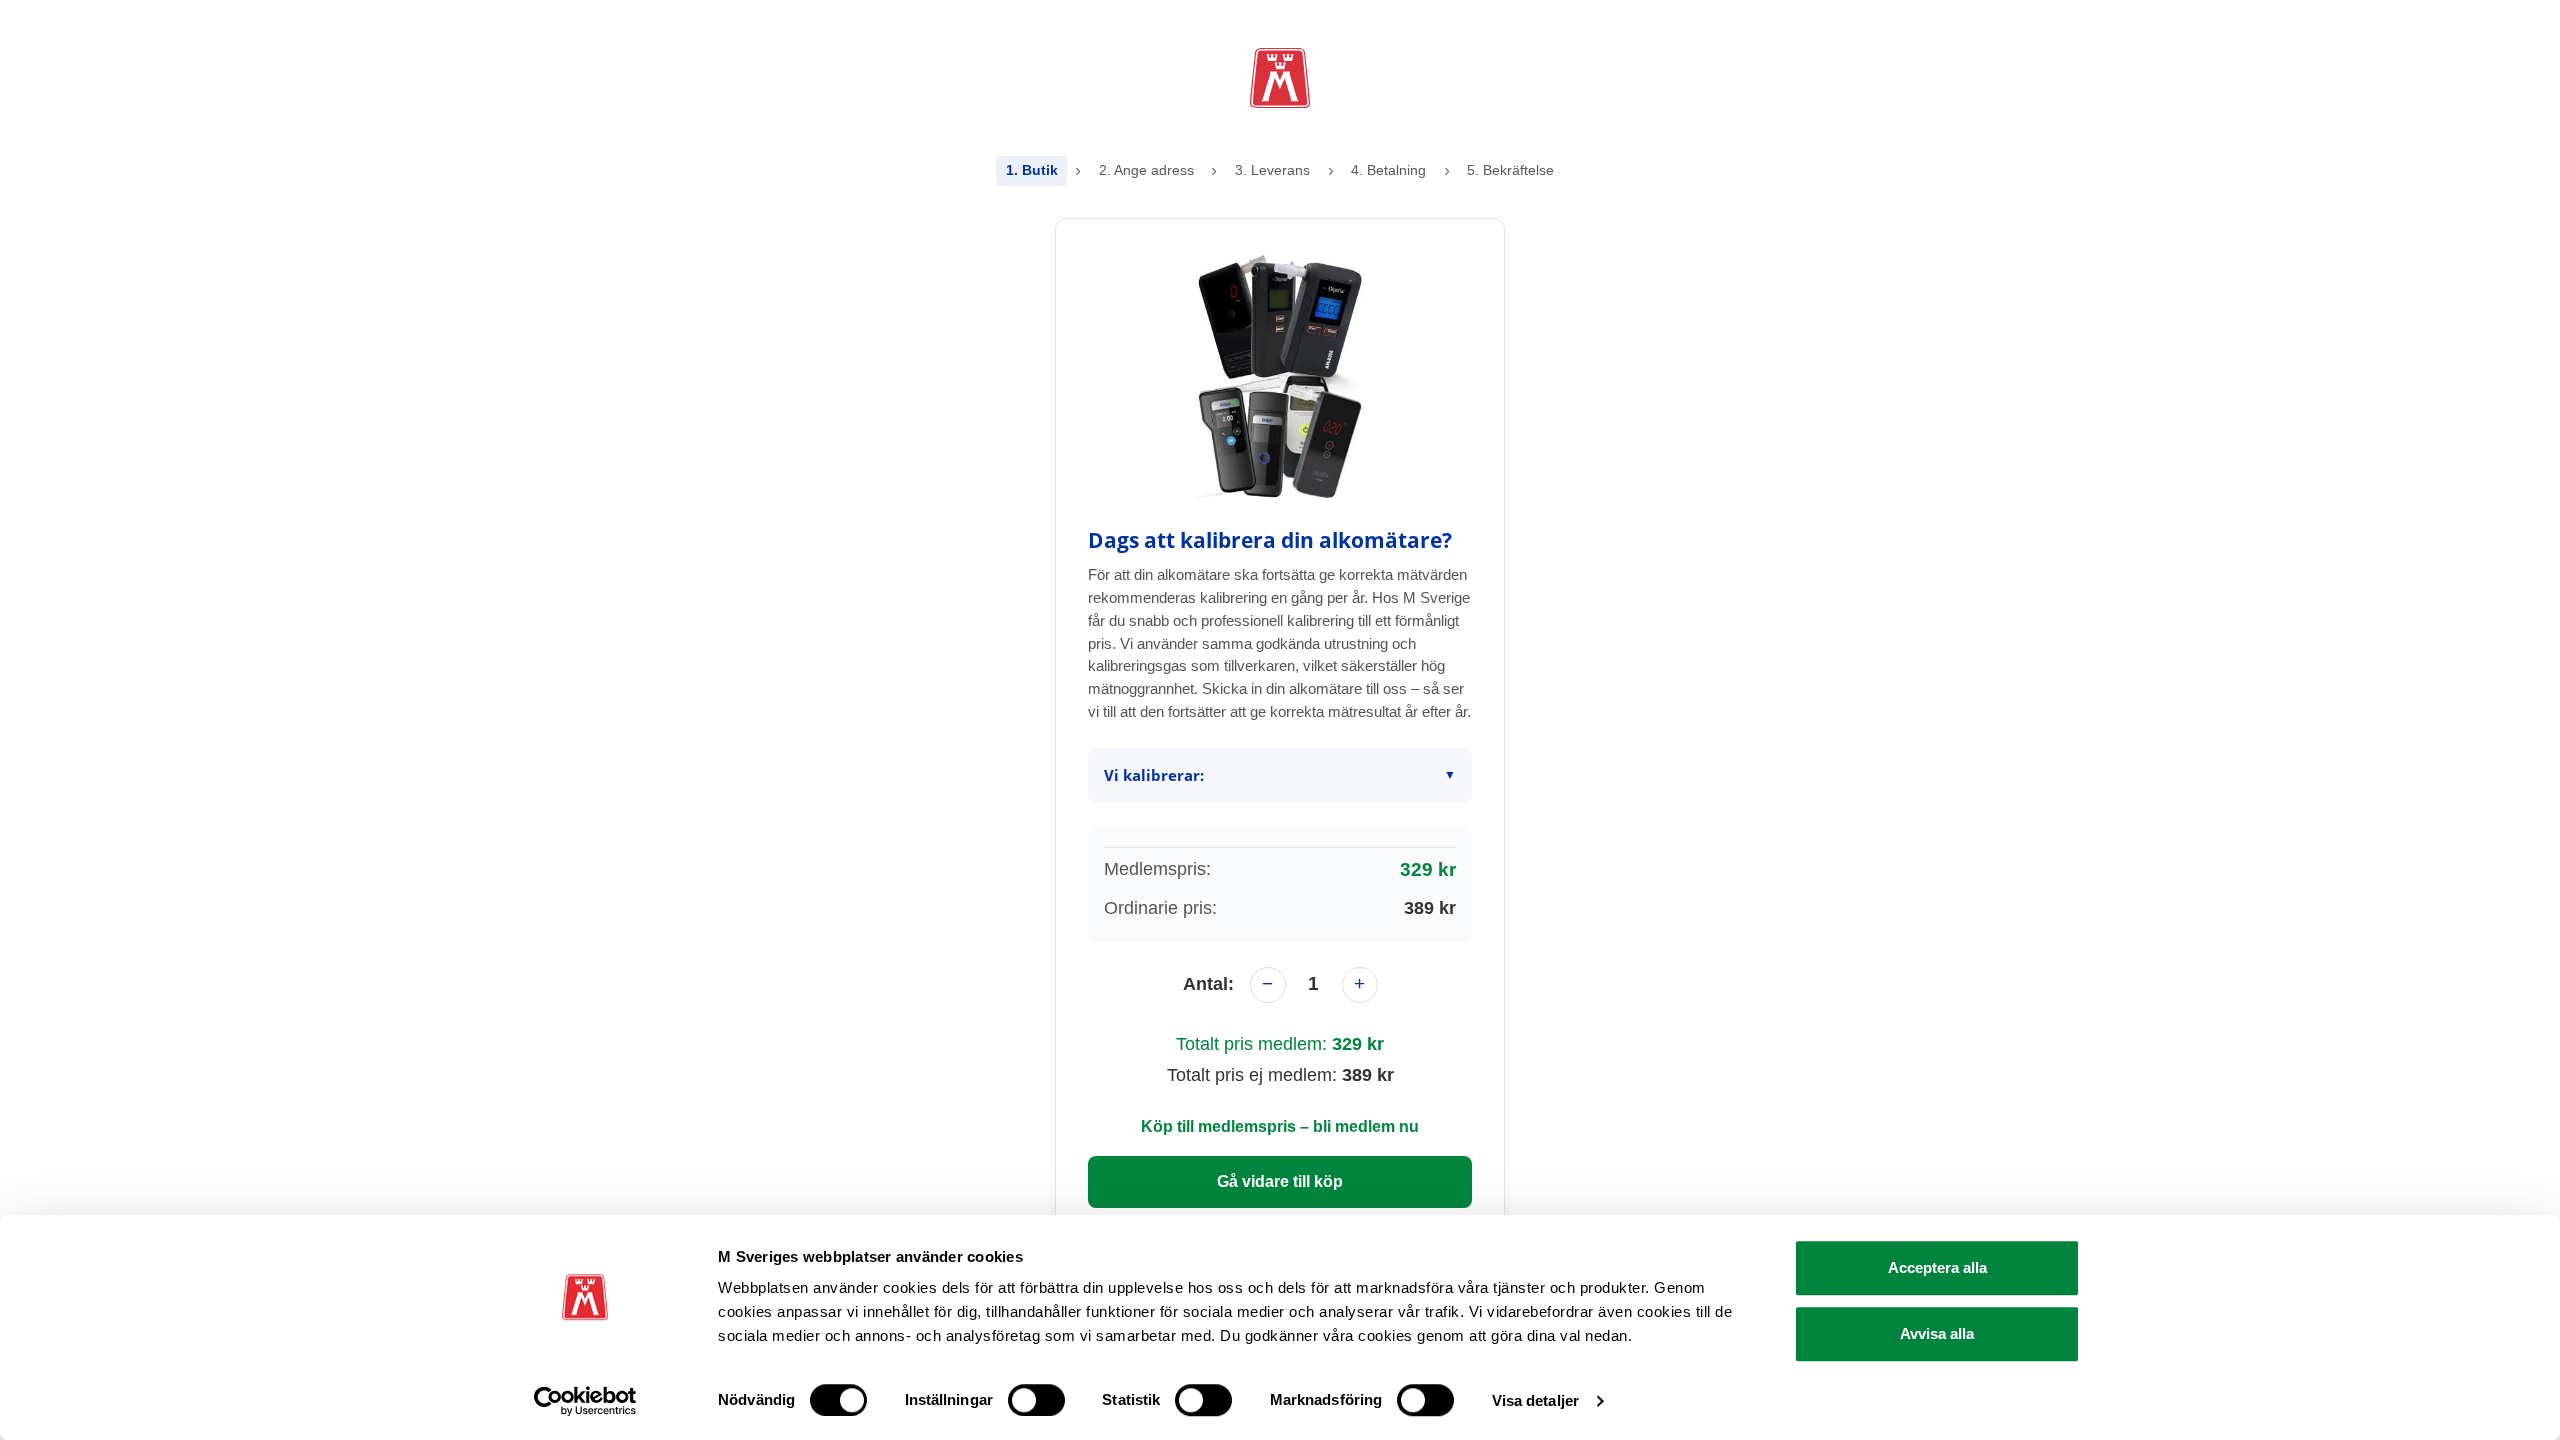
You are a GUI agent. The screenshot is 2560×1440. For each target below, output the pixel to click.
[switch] (1036, 1400)
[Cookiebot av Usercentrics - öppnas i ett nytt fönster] (585, 1401)
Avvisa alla (1937, 1333)
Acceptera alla (1937, 1267)
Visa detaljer (1535, 1400)
